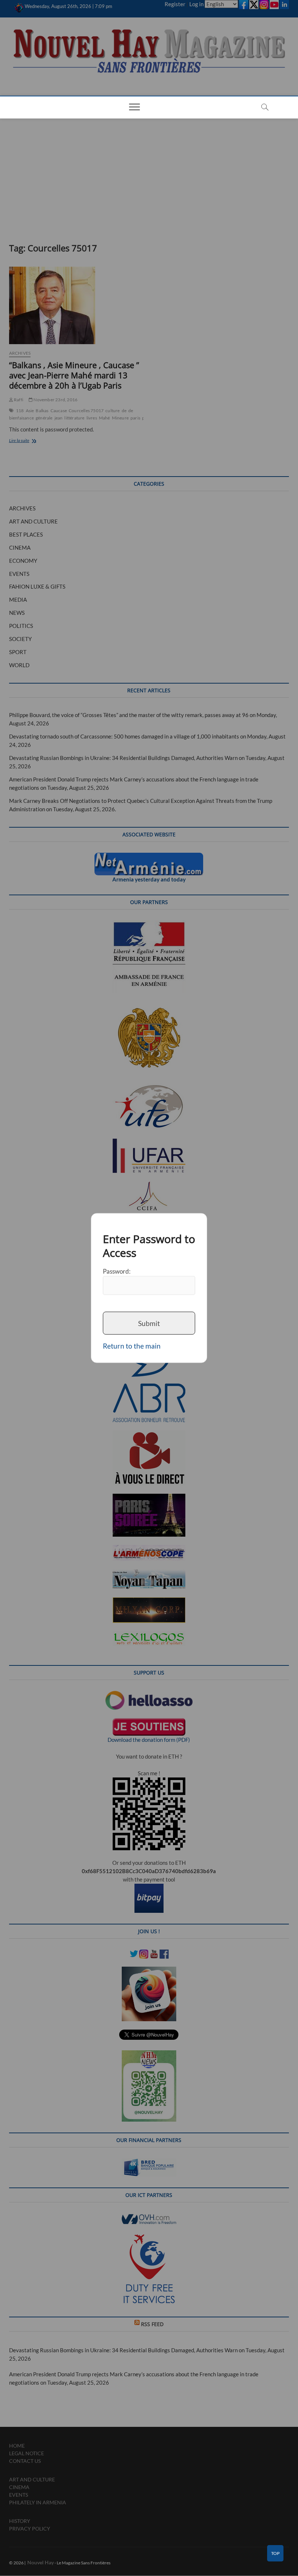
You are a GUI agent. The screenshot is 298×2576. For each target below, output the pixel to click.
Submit (149, 1323)
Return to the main (132, 1346)
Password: (117, 1271)
